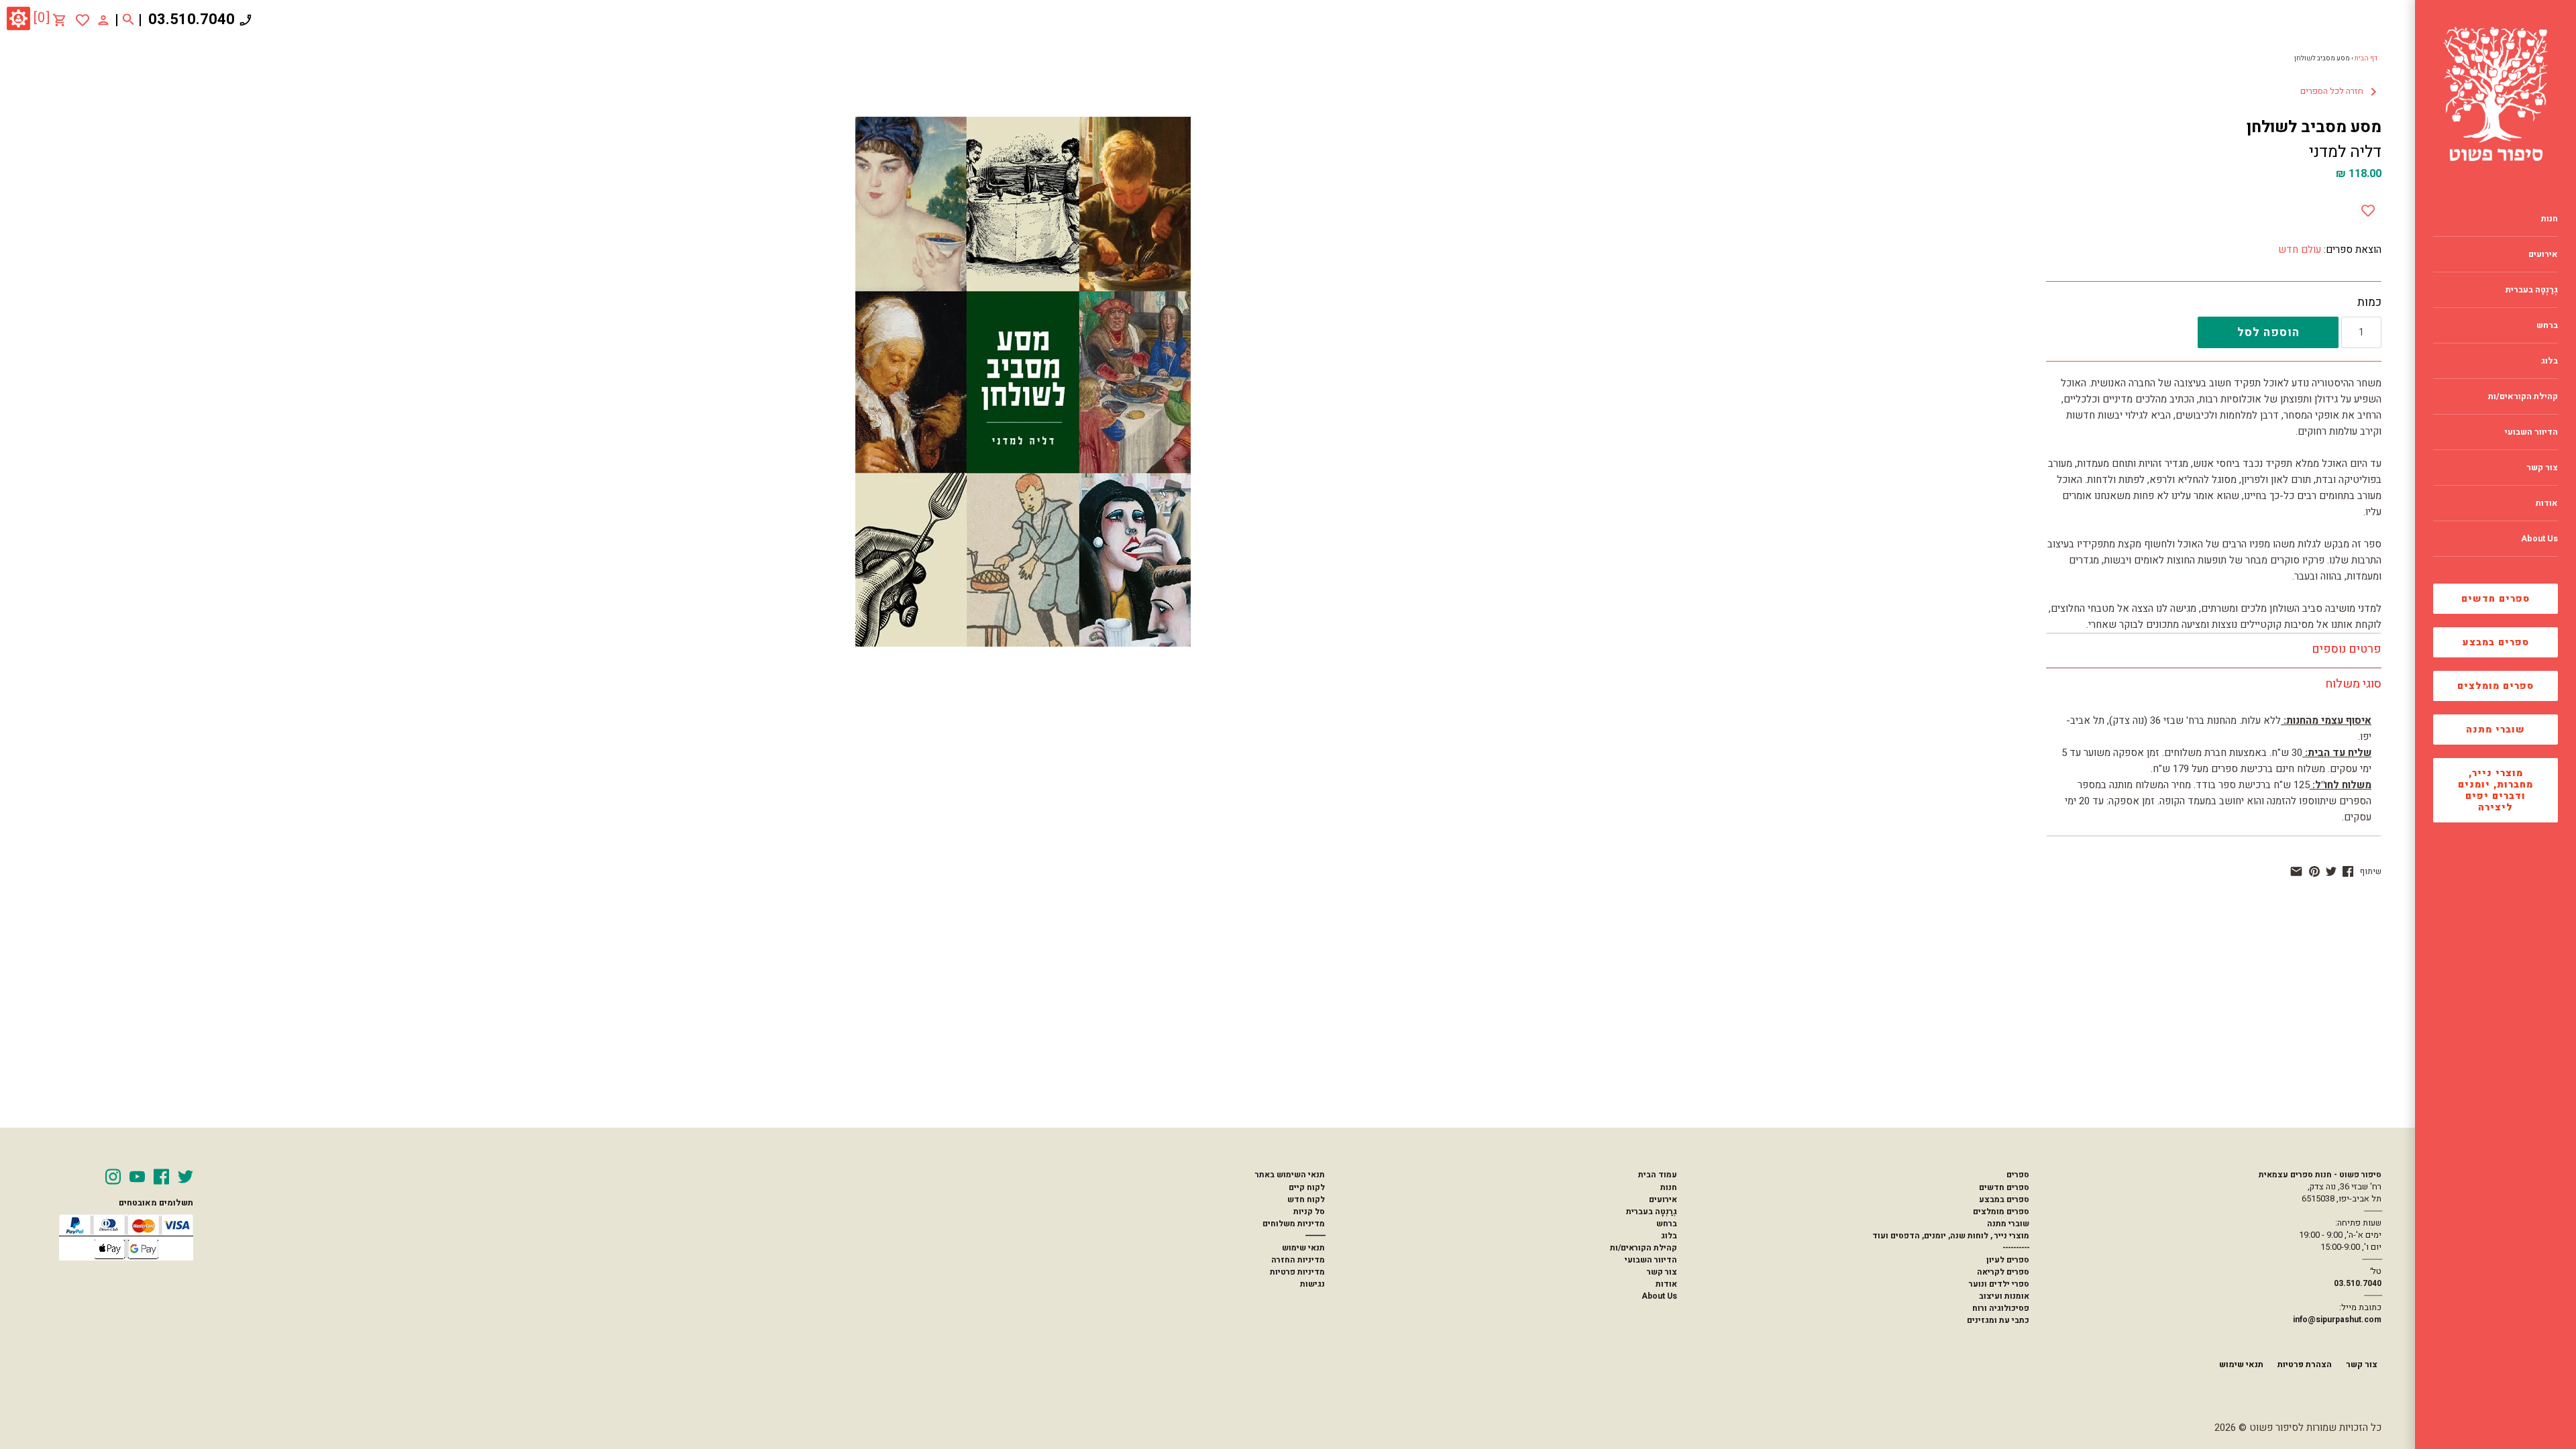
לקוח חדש (1306, 1199)
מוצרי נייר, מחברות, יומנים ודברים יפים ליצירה (2495, 790)
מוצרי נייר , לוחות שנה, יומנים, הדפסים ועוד (1951, 1236)
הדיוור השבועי (1651, 1260)
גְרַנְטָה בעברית (1652, 1212)
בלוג (1669, 1236)
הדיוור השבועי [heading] (2531, 432)
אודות (1666, 1284)
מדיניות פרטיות (1297, 1272)
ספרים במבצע (2496, 642)
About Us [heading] (2539, 539)
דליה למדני (2345, 152)
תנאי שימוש (1303, 1248)
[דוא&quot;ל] (2296, 871)
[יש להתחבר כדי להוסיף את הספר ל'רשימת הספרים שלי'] (83, 20)
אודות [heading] (2547, 503)
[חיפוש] (128, 20)
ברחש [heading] (2547, 325)
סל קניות (1309, 1212)
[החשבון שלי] (103, 19)
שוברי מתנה (2495, 730)
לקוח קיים (1307, 1187)
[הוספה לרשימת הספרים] (2368, 208)
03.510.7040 (192, 19)
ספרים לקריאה (2003, 1272)
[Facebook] (161, 1177)
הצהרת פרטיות (2305, 1364)
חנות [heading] (2550, 219)
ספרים (2018, 1175)
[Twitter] (185, 1177)
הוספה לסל (2268, 332)
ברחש (1667, 1224)
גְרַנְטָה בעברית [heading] (2532, 290)
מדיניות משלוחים (1294, 1224)
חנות (1669, 1187)
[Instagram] (113, 1177)
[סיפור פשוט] (2495, 94)
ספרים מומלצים (2495, 686)
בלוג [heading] (2550, 361)
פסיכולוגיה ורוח (2001, 1308)
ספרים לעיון (2008, 1260)
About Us (1659, 1296)
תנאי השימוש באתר (1290, 1175)
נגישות (1312, 1284)
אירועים (1663, 1199)
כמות (2369, 303)
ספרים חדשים (2495, 599)
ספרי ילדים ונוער (1999, 1284)
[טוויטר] (2331, 871)
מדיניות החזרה (1298, 1260)
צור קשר (1662, 1272)
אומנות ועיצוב (2004, 1296)
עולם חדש (2300, 250)
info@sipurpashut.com (2337, 1320)
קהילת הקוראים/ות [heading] (2523, 396)
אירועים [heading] (2543, 254)
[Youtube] (137, 1177)
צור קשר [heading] (2542, 468)
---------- (2016, 1248)
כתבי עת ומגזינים (1998, 1320)
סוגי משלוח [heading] (2353, 684)
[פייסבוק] (2348, 871)
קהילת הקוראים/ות (1644, 1248)
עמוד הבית (1658, 1175)
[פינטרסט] (2314, 871)
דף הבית (2366, 58)
